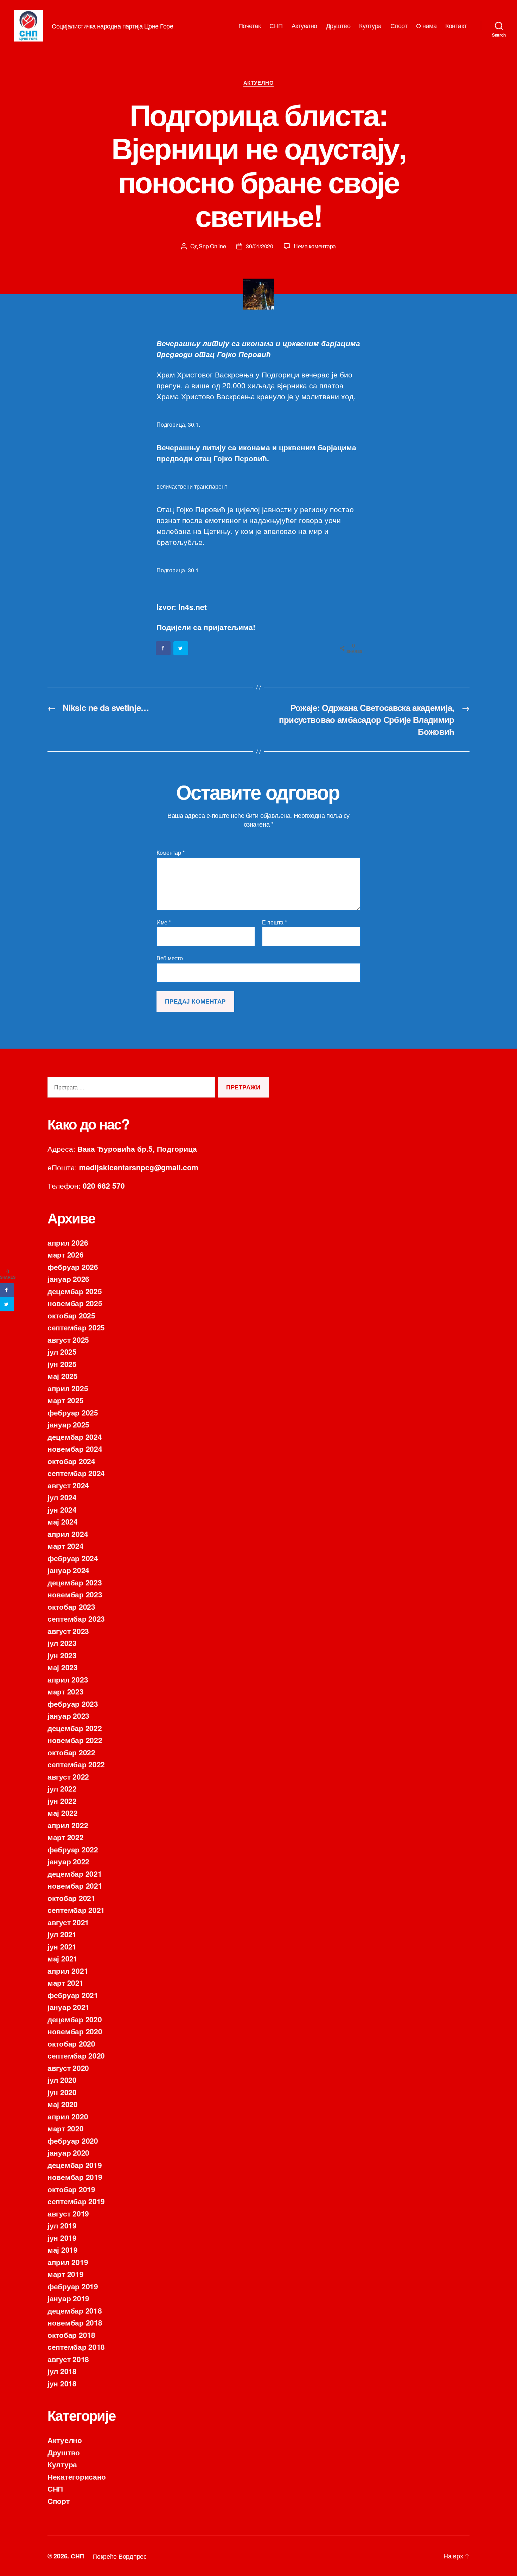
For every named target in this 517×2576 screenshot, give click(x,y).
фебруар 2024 (73, 1558)
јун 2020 (62, 2092)
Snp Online (212, 246)
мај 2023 (63, 1667)
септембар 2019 (76, 2201)
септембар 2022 (76, 1764)
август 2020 (68, 2068)
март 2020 (66, 2128)
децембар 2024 (75, 1437)
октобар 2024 (71, 1461)
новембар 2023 (75, 1594)
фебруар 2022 (73, 1849)
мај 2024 (63, 1521)
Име (164, 922)
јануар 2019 (68, 2298)
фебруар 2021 (73, 1995)
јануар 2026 (68, 1279)
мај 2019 (63, 2250)
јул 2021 (62, 1934)
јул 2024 (62, 1497)
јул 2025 (62, 1351)
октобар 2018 (71, 2335)
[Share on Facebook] (164, 648)
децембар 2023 (75, 1582)
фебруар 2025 (73, 1412)
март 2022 (66, 1837)
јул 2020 (62, 2080)
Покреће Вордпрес (120, 2556)
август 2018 (68, 2359)
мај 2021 (63, 1958)
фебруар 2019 (73, 2286)
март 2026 (66, 1254)
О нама (426, 26)
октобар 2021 (71, 1898)
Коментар (170, 853)
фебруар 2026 (73, 1267)
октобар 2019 (71, 2189)
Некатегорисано (77, 2476)
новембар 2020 (75, 2031)
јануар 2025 (68, 1424)
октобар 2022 (71, 1752)
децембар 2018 (75, 2310)
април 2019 (68, 2262)
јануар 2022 (68, 1861)
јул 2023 (62, 1643)
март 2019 (66, 2274)
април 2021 (68, 1971)
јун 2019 (62, 2238)
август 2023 (68, 1631)
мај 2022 (63, 1813)
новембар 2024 (75, 1449)
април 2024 (68, 1534)
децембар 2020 (75, 2019)
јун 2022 (62, 1801)
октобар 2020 (71, 2043)
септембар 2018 (76, 2347)
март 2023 (66, 1691)
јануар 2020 (68, 2152)
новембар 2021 (75, 1885)
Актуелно (304, 26)
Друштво (338, 26)
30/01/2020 (259, 246)
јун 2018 (62, 2383)
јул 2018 (62, 2371)
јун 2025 (62, 1364)
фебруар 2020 (73, 2141)
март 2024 (66, 1546)
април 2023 (68, 1679)
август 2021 (68, 1922)
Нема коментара (315, 246)
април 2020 (68, 2116)
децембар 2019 (75, 2165)
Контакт (456, 26)
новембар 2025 (75, 1303)
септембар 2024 (76, 1473)
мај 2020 (63, 2104)
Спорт (399, 26)
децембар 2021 (75, 1874)
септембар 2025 (76, 1327)
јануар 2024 (68, 1570)
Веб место (170, 958)
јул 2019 (62, 2225)
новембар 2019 (75, 2177)
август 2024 (68, 1485)
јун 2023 (62, 1655)
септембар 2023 (76, 1618)
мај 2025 (63, 1376)
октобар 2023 (71, 1607)
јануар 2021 (68, 2007)
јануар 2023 (68, 1716)
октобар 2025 (71, 1315)
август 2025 (68, 1340)
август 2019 (68, 2213)
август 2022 (68, 1776)
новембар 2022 (75, 1740)
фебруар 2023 (73, 1704)
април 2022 (68, 1825)
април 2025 (68, 1388)
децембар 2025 (75, 1291)
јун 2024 (62, 1509)
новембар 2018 (75, 2322)
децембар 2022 (75, 1728)
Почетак (250, 26)
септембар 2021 (76, 1910)
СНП (276, 26)
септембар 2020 (76, 2055)
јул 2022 (62, 1788)
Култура (370, 26)
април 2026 (68, 1242)
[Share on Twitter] (181, 648)
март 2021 (66, 1983)
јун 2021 (62, 1946)
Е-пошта (275, 922)
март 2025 (66, 1400)
